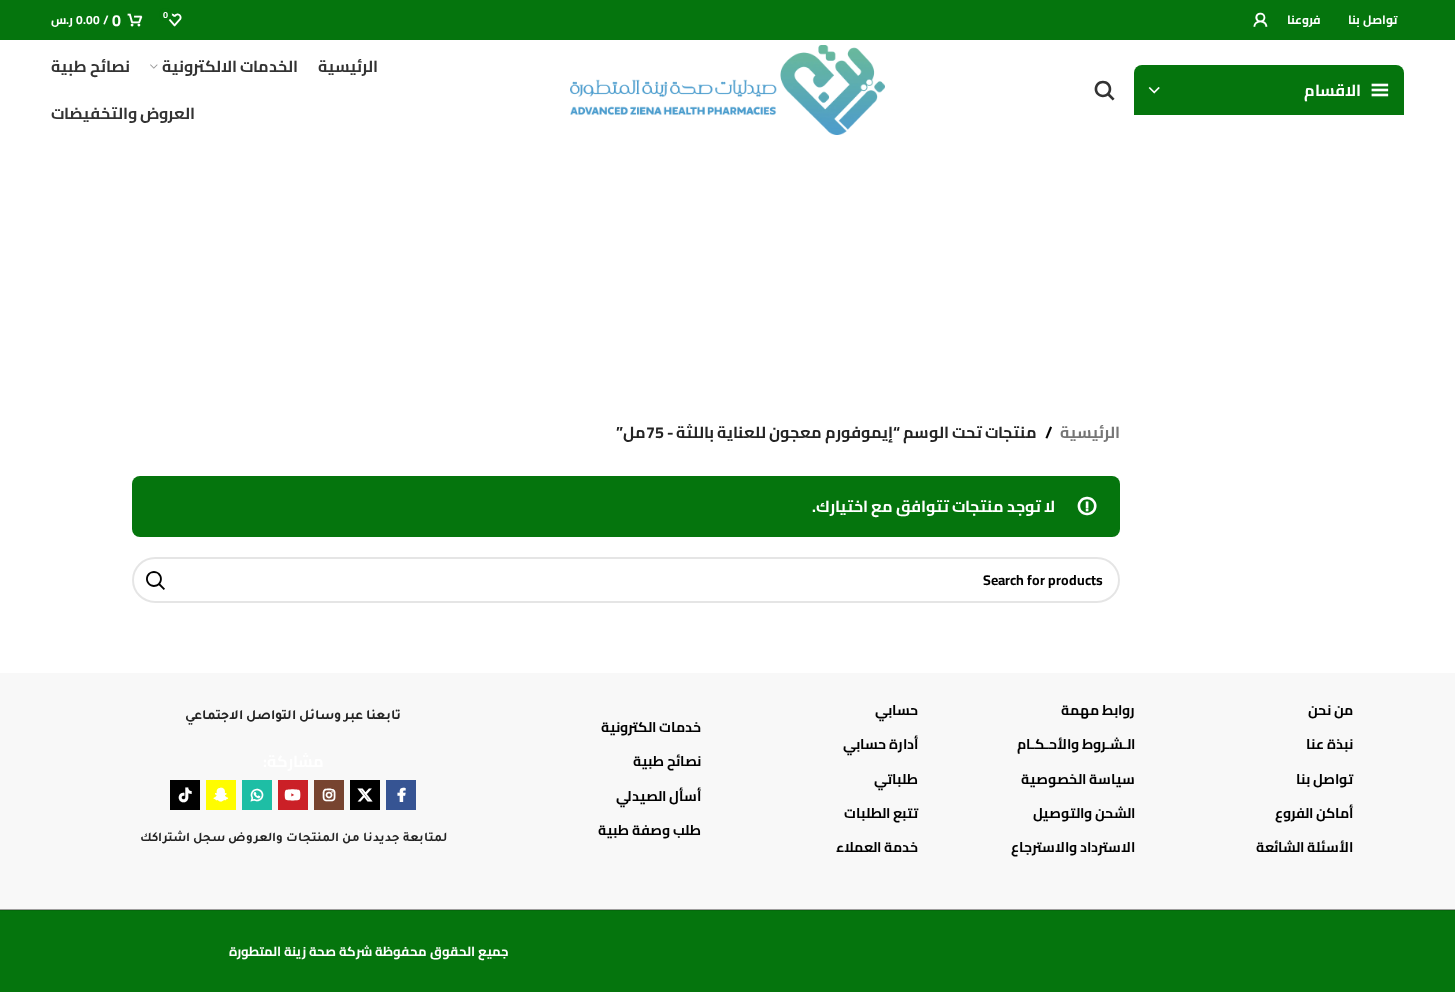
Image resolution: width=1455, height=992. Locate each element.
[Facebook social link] (401, 795)
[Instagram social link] (329, 795)
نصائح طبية (667, 761)
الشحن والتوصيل (1084, 813)
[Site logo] (728, 88)
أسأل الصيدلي (658, 796)
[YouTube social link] (293, 795)
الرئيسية (1090, 433)
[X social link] (365, 795)
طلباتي (896, 779)
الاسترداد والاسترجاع (1073, 847)
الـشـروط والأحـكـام (1076, 744)
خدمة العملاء (877, 847)
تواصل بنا (1324, 779)
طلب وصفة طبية (649, 830)
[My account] (1260, 20)
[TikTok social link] (185, 795)
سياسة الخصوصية (1078, 779)
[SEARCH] (155, 580)
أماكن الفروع (1313, 813)
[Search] (1104, 90)
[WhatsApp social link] (257, 795)
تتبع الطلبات (881, 813)
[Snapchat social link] (221, 795)
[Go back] (1299, 260)
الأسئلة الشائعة (1304, 847)
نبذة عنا (1329, 744)
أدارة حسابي (880, 744)
